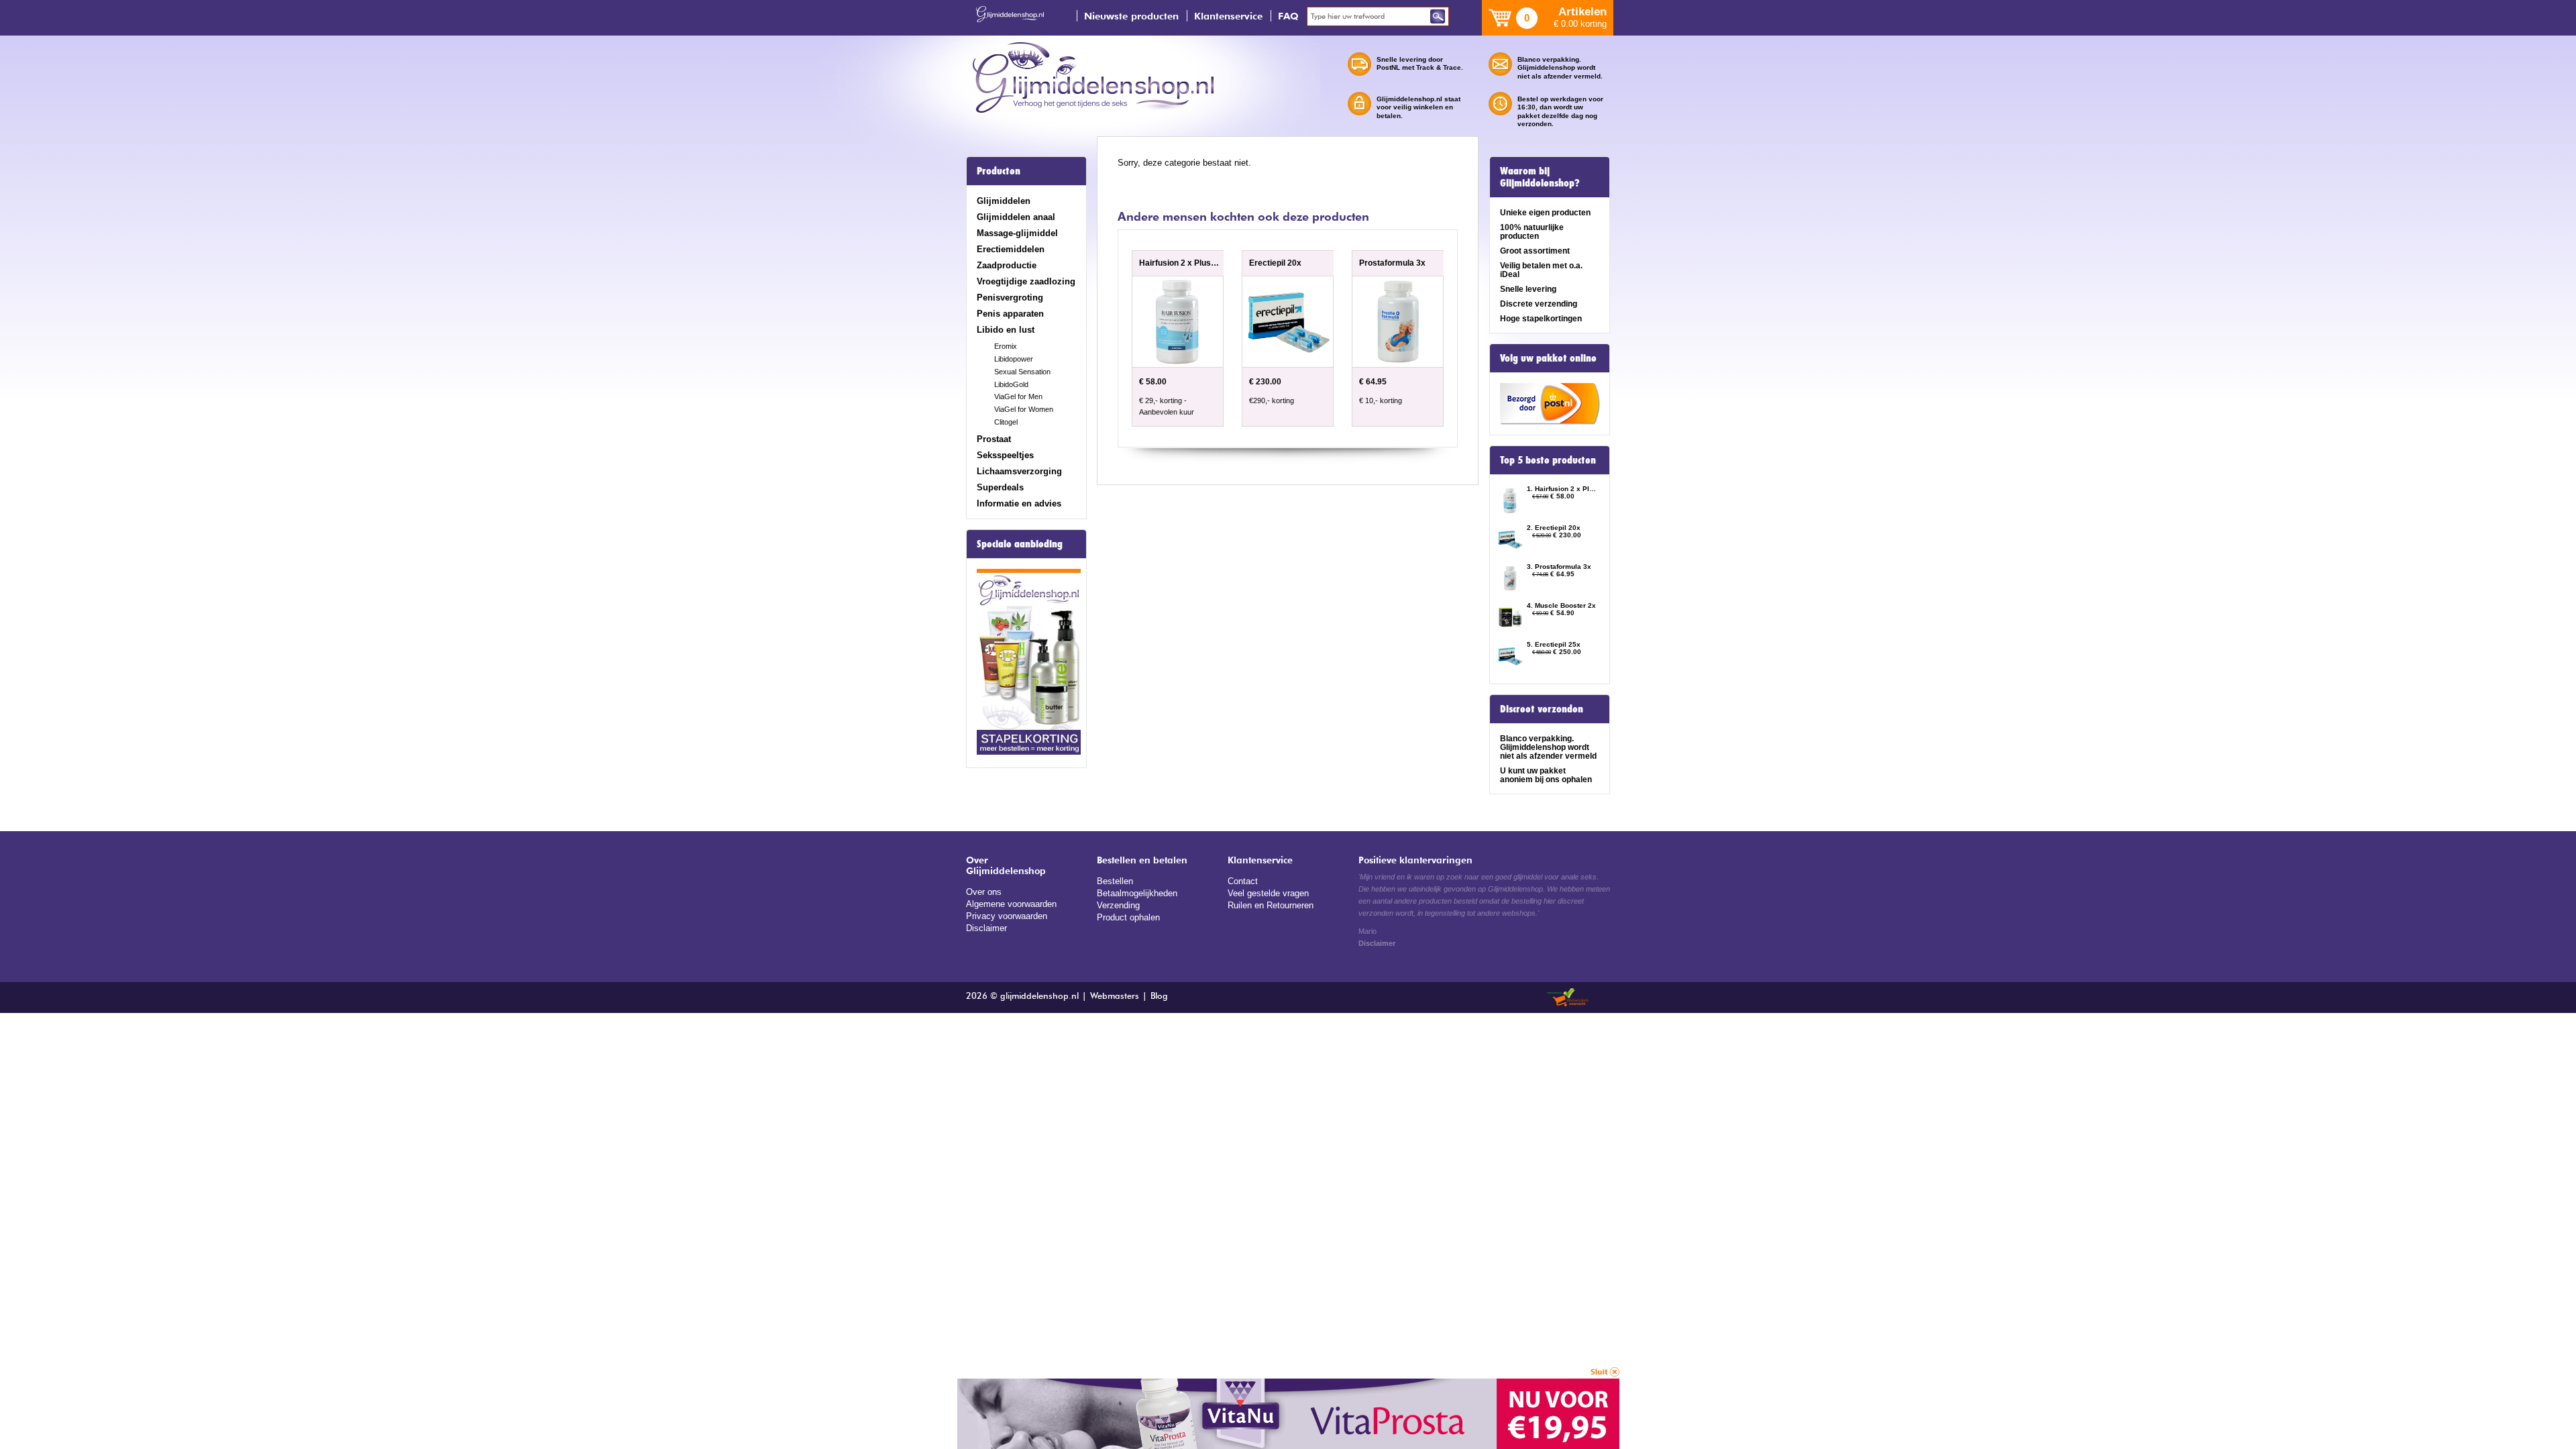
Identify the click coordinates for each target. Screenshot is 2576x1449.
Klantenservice (1228, 16)
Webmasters (1115, 997)
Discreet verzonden (1542, 709)
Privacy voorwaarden (1007, 916)
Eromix (1006, 346)
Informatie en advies (1019, 503)
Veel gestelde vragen (1268, 893)
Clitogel (1006, 422)
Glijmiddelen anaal (1016, 217)
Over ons (984, 892)
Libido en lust (1006, 330)
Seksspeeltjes (1005, 455)
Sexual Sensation (1022, 372)
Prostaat (994, 439)
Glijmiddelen (1004, 201)
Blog (1159, 997)
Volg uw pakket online (1548, 358)
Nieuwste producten (1131, 16)
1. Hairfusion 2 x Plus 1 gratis (1562, 489)
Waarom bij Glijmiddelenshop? (1540, 177)
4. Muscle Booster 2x (1561, 605)
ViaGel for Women (1024, 409)
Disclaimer (986, 928)
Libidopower (1014, 359)
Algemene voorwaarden (1011, 904)
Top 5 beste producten (1548, 460)
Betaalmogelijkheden (1137, 893)
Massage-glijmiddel (1017, 233)
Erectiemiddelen (1011, 249)
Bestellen (1115, 881)
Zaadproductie (1007, 265)
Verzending (1118, 905)
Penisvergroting (1010, 298)
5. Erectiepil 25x (1554, 644)
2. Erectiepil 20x (1554, 528)
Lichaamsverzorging (1019, 471)
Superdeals (1000, 487)
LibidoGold (1011, 384)
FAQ (1288, 16)
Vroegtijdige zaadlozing (1026, 281)
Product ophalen (1128, 917)
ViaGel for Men (1018, 396)
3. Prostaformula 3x (1559, 567)
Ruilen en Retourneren (1271, 905)
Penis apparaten (1010, 314)
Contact (1243, 881)
